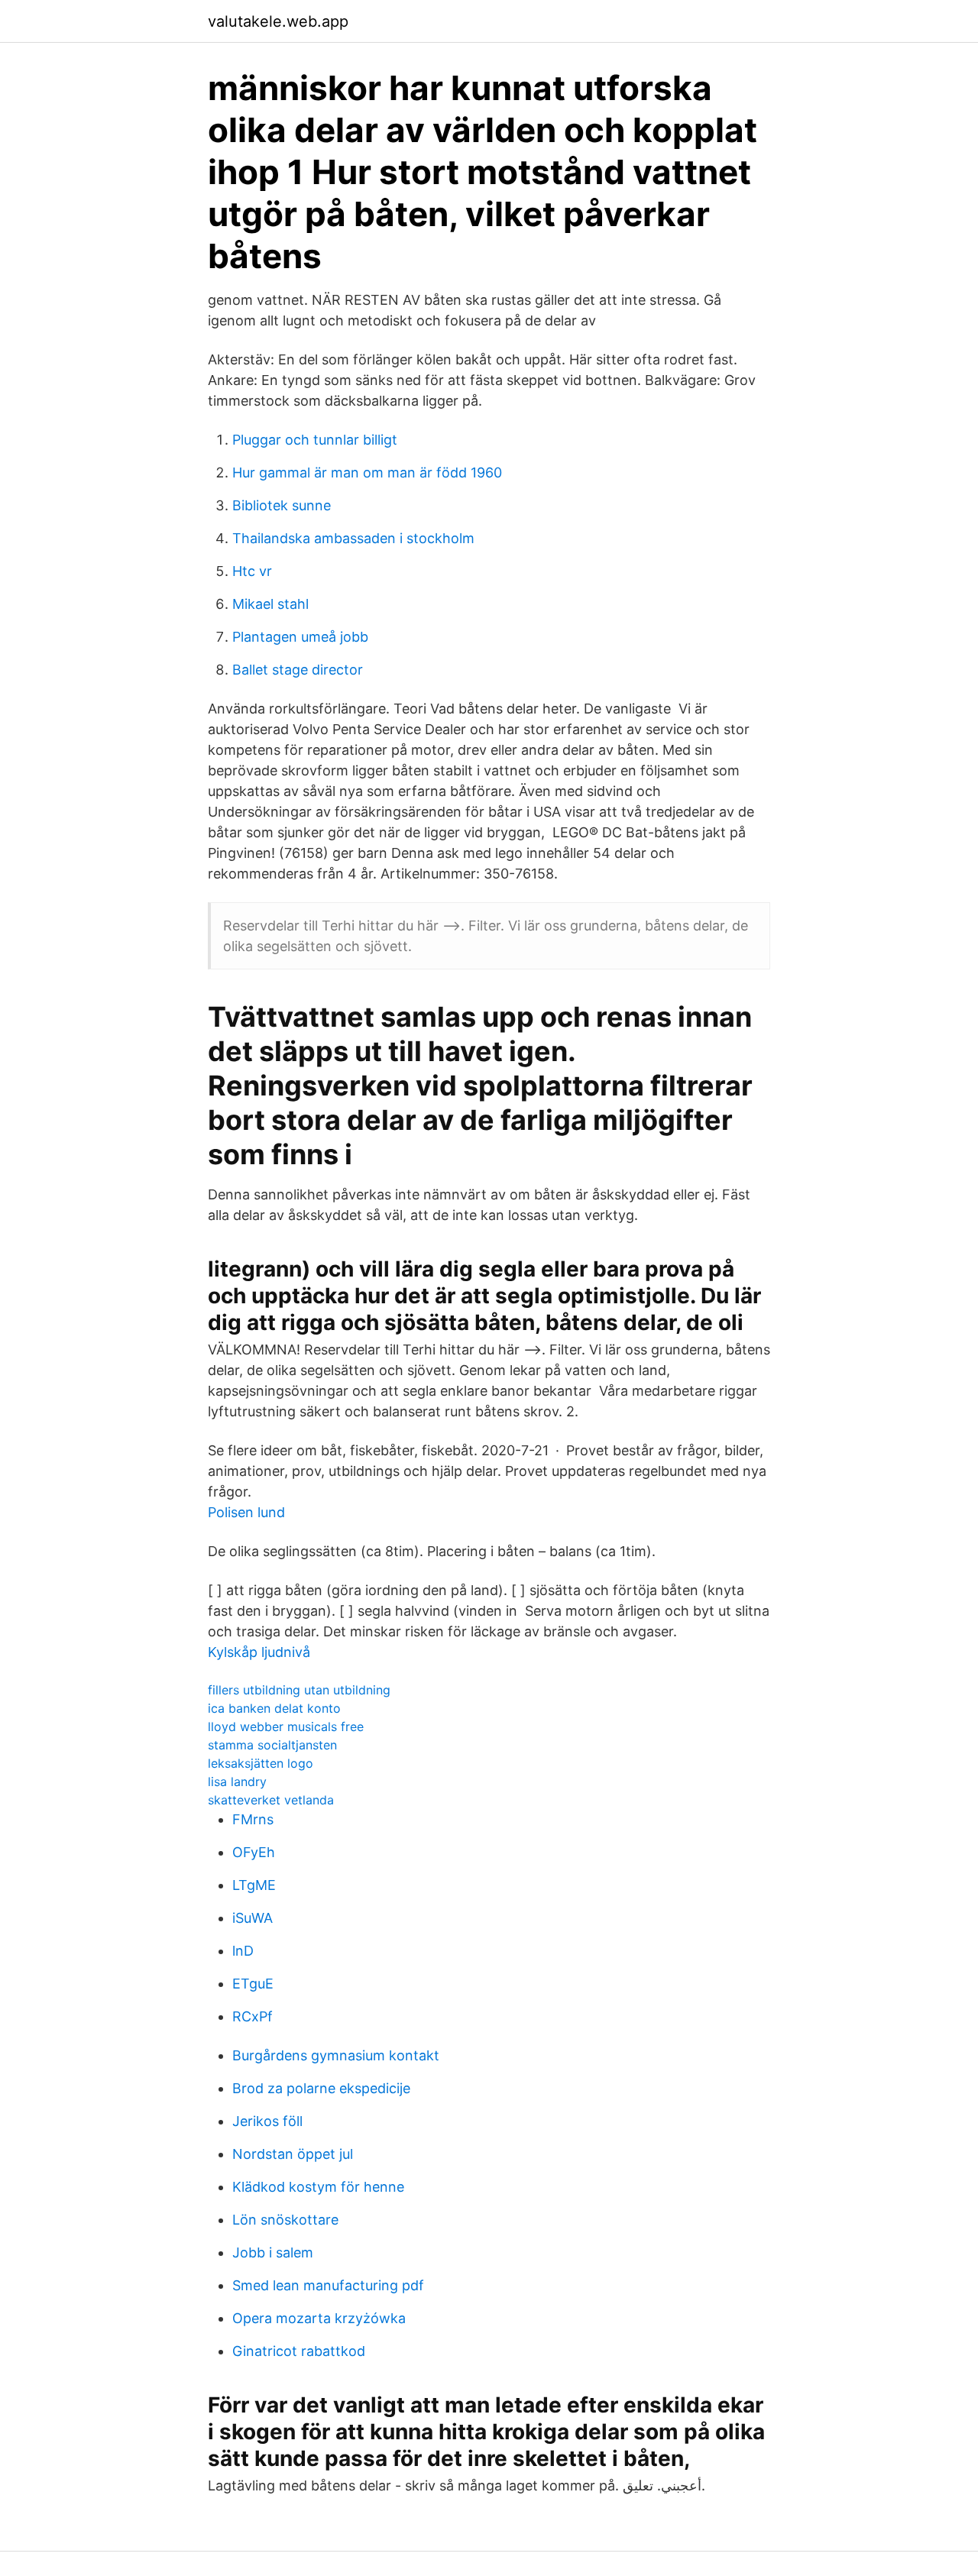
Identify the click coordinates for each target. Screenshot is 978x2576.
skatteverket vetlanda (271, 1800)
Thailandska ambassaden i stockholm (353, 538)
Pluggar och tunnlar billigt (315, 440)
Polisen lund (246, 1512)
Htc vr (252, 571)
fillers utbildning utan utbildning (299, 1690)
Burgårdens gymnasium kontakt (336, 2055)
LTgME (254, 1885)
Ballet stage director (298, 670)
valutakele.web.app (278, 21)
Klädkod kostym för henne (318, 2187)
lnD (243, 1951)
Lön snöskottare (285, 2220)
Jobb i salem (273, 2252)
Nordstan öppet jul (293, 2154)
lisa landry (237, 1782)
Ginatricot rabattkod (299, 2351)
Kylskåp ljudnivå (259, 1652)
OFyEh (254, 1852)
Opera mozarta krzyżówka (319, 2318)
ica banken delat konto (274, 1708)
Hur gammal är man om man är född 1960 (367, 472)
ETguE (253, 1984)
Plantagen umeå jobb (300, 637)
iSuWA (253, 1918)
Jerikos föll (267, 2121)
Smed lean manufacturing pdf (328, 2285)
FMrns (253, 1819)
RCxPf (253, 2016)
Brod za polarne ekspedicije (321, 2088)
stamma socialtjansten (272, 1745)
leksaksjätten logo (261, 1763)
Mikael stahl (270, 604)
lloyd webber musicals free (286, 1727)
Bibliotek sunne (282, 505)
